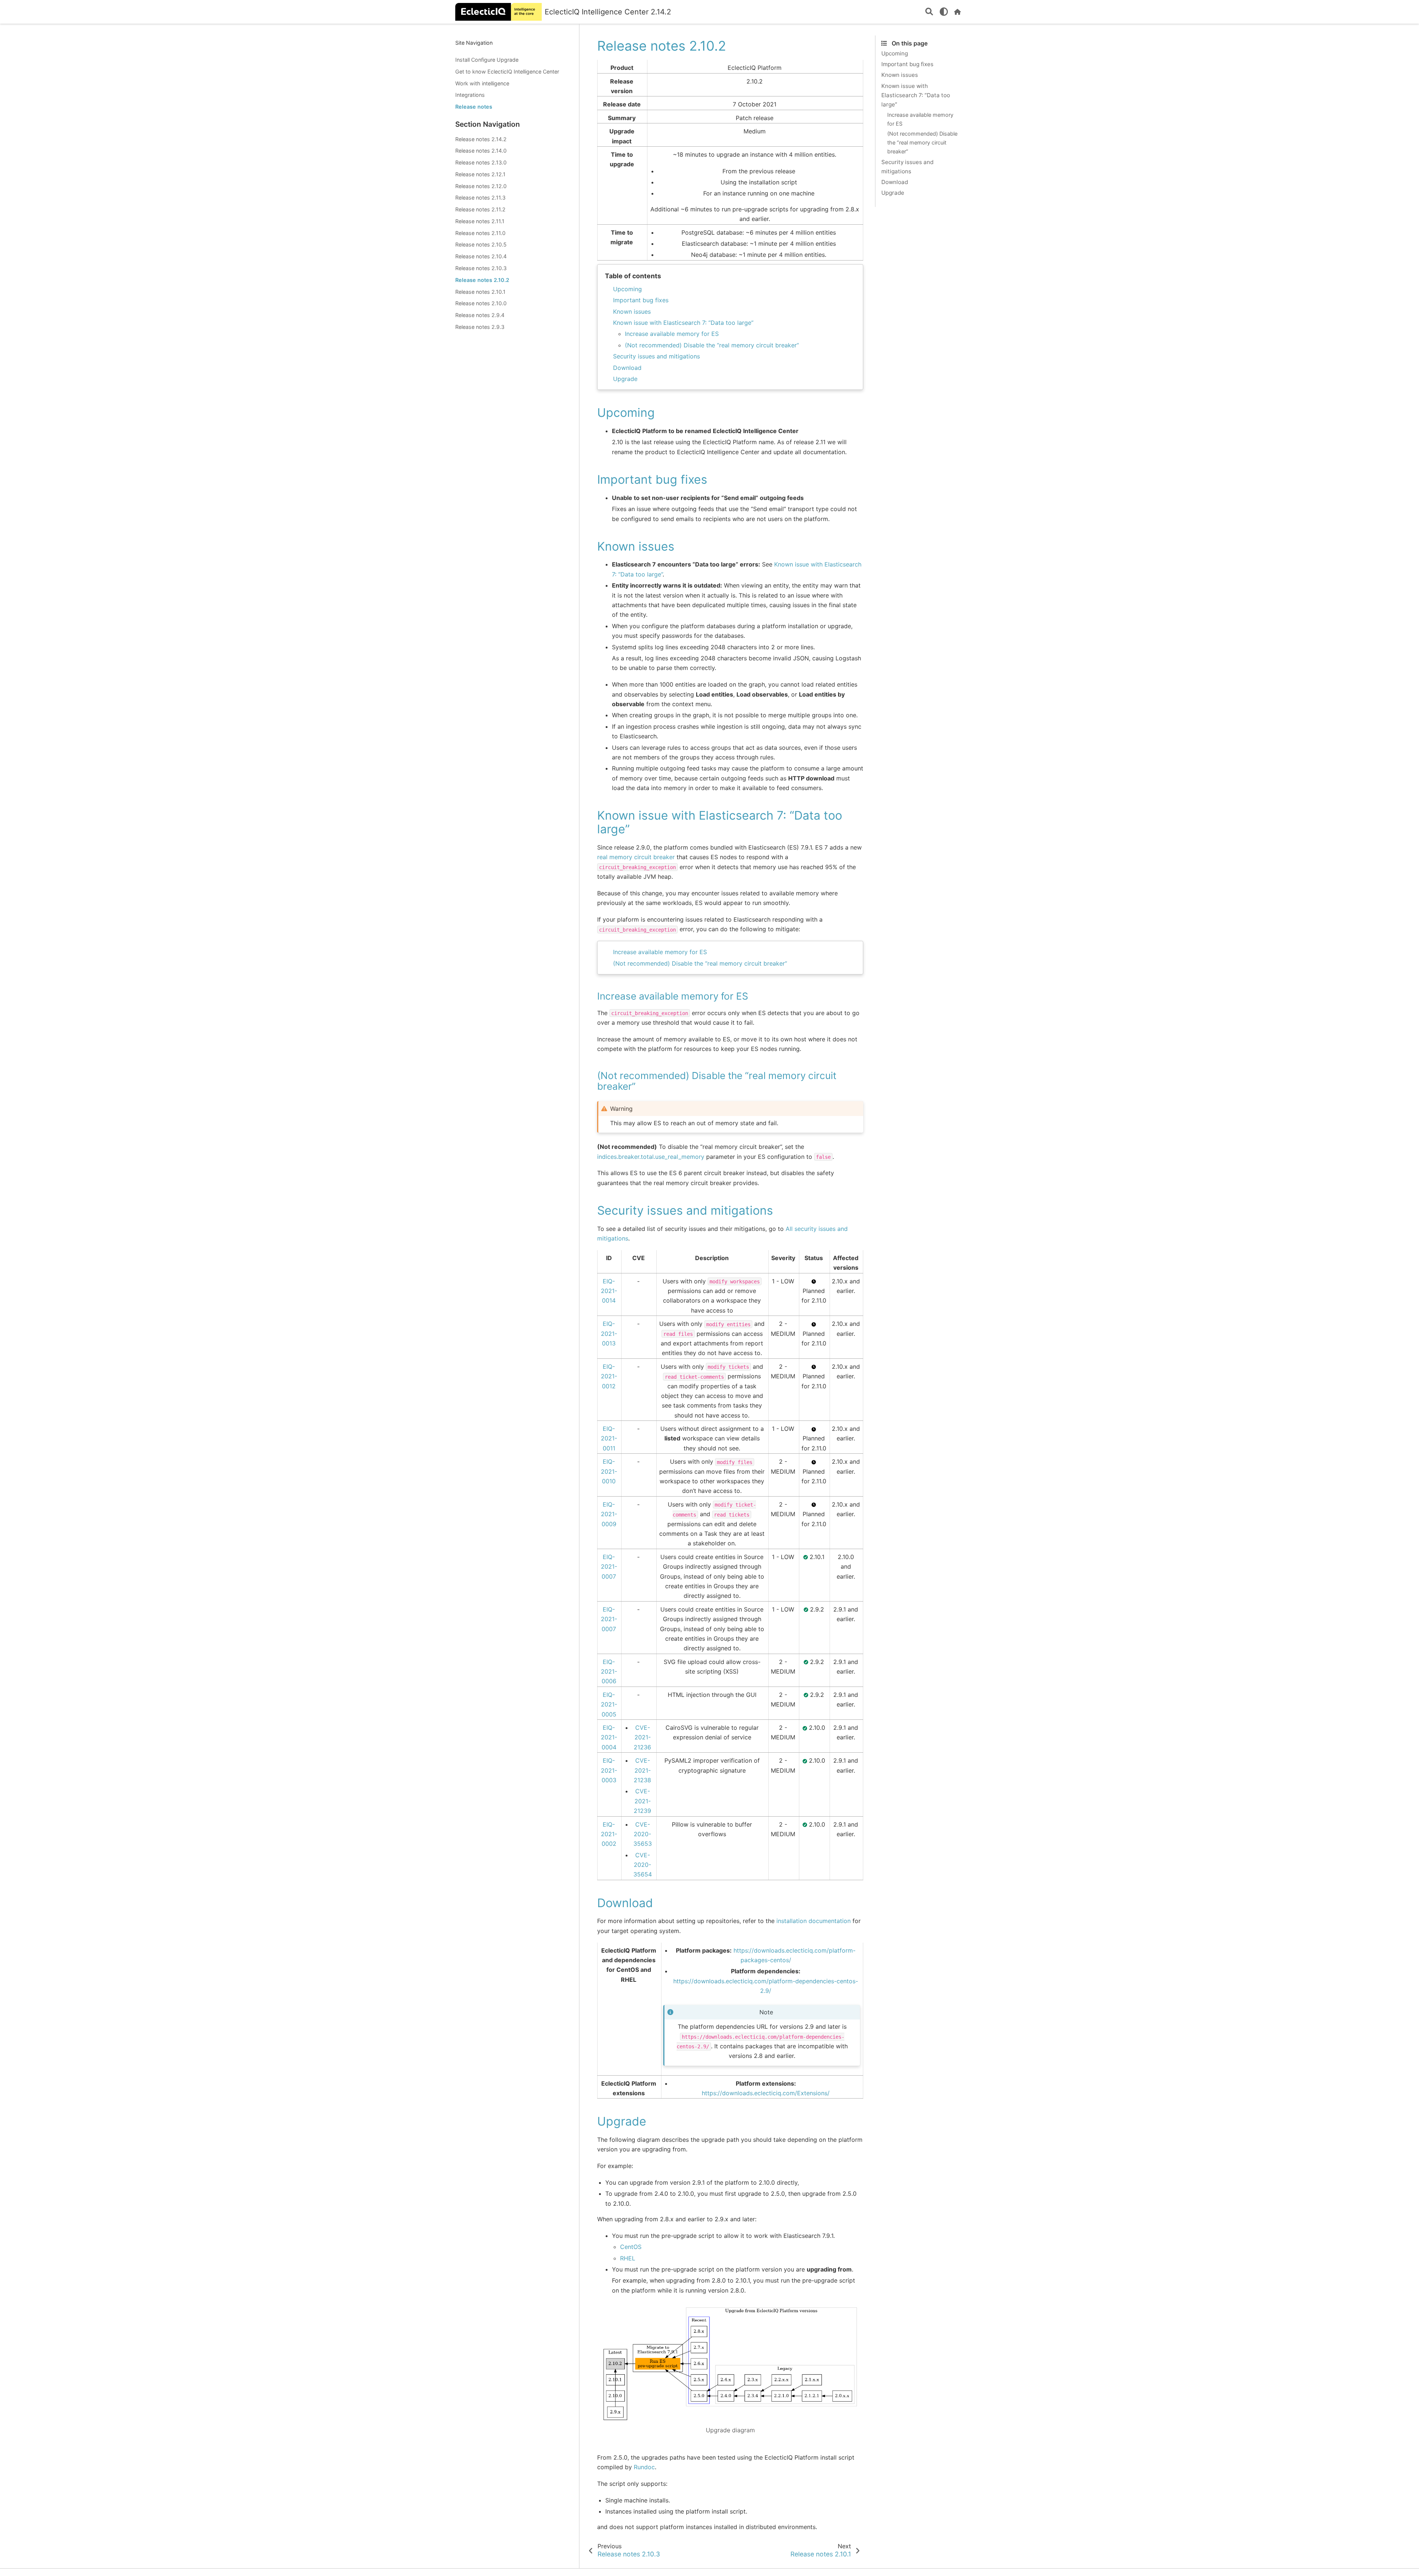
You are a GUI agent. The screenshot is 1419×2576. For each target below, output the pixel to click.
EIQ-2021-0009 (609, 1514)
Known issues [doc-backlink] (636, 546)
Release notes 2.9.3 (480, 327)
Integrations (470, 95)
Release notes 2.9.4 (480, 315)
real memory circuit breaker (636, 857)
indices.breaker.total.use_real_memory (651, 1157)
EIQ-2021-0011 (609, 1438)
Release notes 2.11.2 (480, 209)
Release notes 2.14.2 (481, 139)
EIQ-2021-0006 (609, 1672)
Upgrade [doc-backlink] (622, 2121)
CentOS (631, 2247)
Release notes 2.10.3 (481, 268)
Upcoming (627, 289)
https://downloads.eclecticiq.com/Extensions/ (766, 2093)
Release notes (474, 107)
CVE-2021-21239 (642, 1801)
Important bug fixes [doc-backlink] (652, 479)
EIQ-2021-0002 (609, 1834)
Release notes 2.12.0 (481, 186)
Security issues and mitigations (656, 356)
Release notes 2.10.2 (482, 280)
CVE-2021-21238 (642, 1770)
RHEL (628, 2258)
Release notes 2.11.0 (480, 233)
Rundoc (644, 2467)
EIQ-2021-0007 (609, 1567)
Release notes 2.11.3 (480, 198)
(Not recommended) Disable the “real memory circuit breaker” (712, 345)
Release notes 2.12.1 (480, 174)
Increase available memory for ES (672, 334)
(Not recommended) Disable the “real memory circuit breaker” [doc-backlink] (717, 1081)
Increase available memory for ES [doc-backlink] (673, 996)
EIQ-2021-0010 (609, 1471)
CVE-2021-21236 (642, 1737)
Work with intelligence (482, 83)
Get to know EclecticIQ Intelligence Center (507, 72)
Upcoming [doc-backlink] (626, 413)
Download (627, 368)
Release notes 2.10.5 (481, 245)
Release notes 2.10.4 (481, 256)
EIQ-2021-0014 (609, 1291)
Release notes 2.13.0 (481, 162)
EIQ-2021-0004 (609, 1737)
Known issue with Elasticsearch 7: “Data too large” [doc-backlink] (720, 822)
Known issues (632, 312)
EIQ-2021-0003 (609, 1770)
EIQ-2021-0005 (609, 1704)
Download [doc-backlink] (625, 1903)
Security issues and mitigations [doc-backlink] (685, 1210)
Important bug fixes (641, 300)
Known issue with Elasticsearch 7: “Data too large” (683, 323)
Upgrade (625, 379)
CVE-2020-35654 (643, 1865)
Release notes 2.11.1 (480, 221)
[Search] (929, 12)
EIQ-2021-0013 (609, 1333)
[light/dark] (944, 12)
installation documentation (814, 1921)
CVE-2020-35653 (643, 1834)
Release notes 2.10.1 (480, 292)
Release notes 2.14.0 (481, 151)
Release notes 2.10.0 (481, 303)
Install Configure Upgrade (487, 60)
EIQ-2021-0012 (609, 1376)
